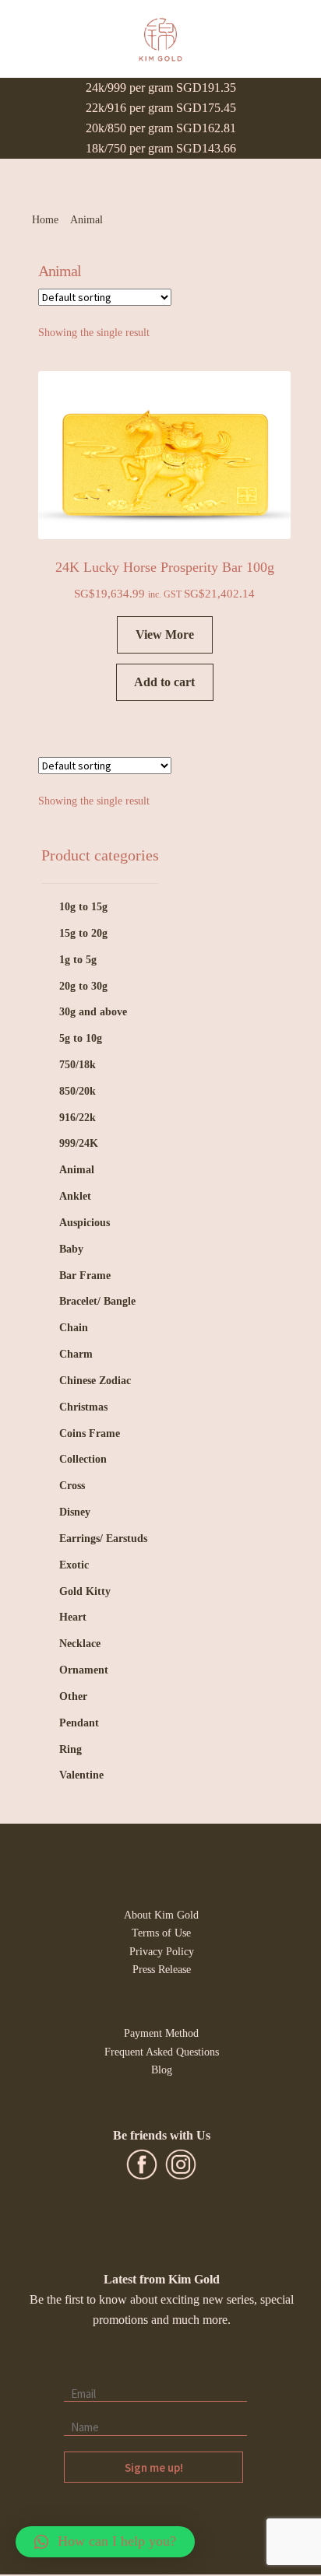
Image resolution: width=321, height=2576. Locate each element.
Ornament (84, 1670)
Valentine (81, 1775)
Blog (162, 2070)
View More (165, 634)
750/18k (78, 1065)
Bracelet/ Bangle (97, 1301)
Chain (74, 1328)
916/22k (78, 1118)
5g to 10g (81, 1038)
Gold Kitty (85, 1591)
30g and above (93, 1012)
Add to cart (164, 682)
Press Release (162, 1969)
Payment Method (161, 2033)
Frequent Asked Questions (162, 2052)
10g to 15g (83, 907)
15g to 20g (83, 933)
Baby (71, 1249)
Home (45, 220)
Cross (72, 1486)
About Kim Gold (161, 1915)
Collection (83, 1459)
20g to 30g (83, 986)
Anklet (75, 1196)
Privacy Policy (162, 1951)
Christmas (83, 1407)
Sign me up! (154, 2467)
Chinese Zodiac (95, 1381)
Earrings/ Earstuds (103, 1539)
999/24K (79, 1143)
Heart (73, 1617)
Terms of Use (161, 1933)
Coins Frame (90, 1433)
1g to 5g (78, 960)
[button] (105, 2542)
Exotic (74, 1565)
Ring (71, 1749)
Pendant (79, 1723)
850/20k (78, 1091)
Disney (75, 1512)
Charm (76, 1354)
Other (73, 1696)
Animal (77, 1170)
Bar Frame (85, 1276)
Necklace (80, 1644)
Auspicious (85, 1223)
